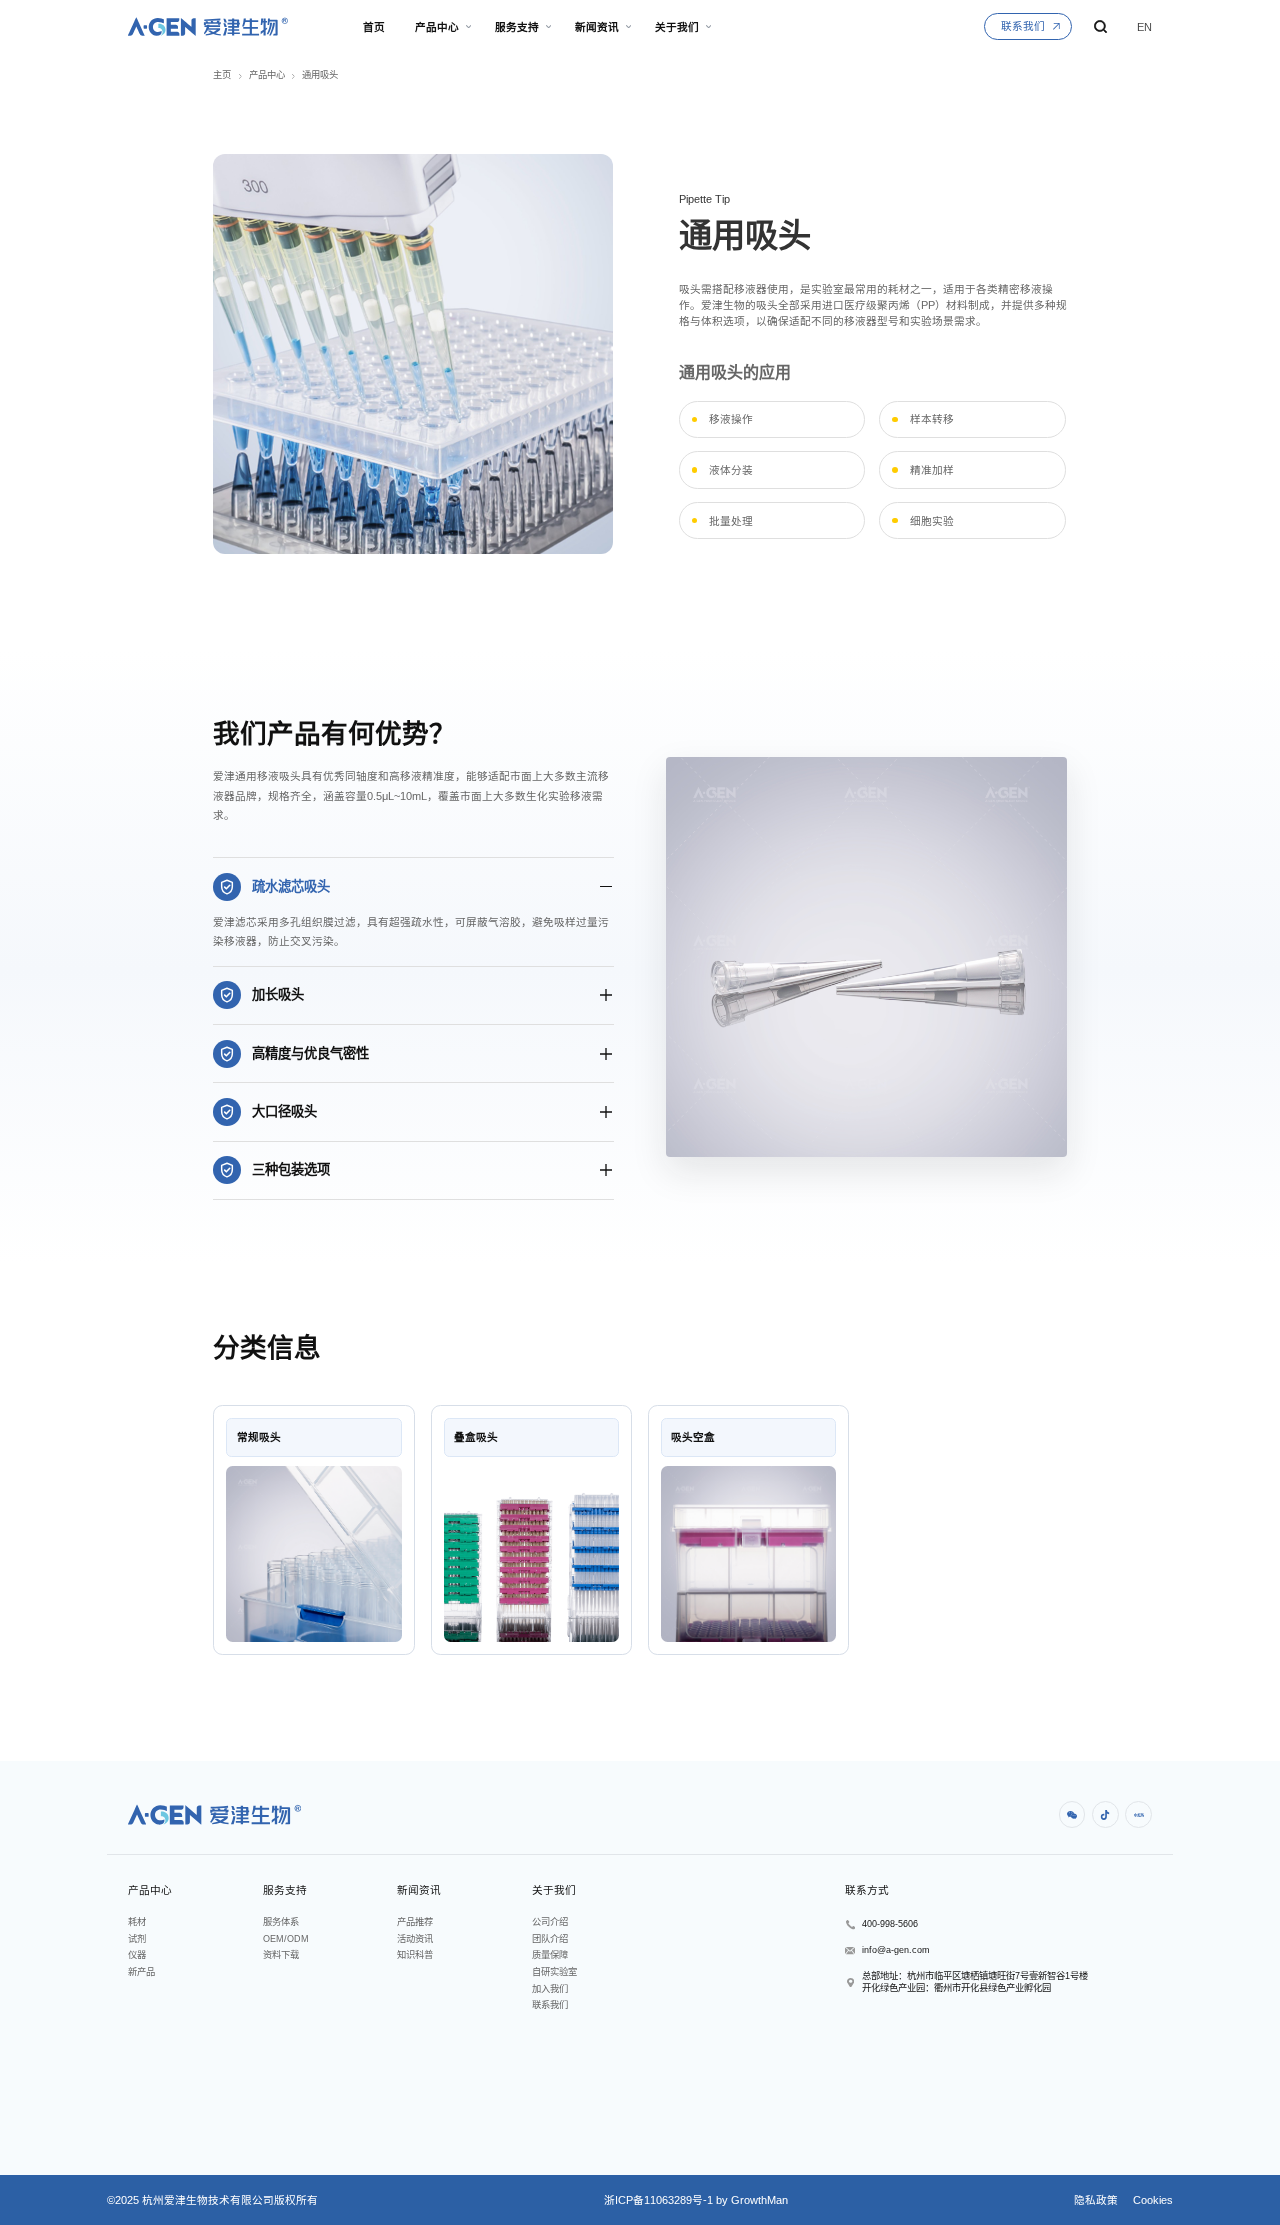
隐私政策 (1096, 2200)
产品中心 (267, 75)
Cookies (1151, 2200)
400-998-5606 (890, 1924)
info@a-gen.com (896, 1950)
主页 (222, 75)
